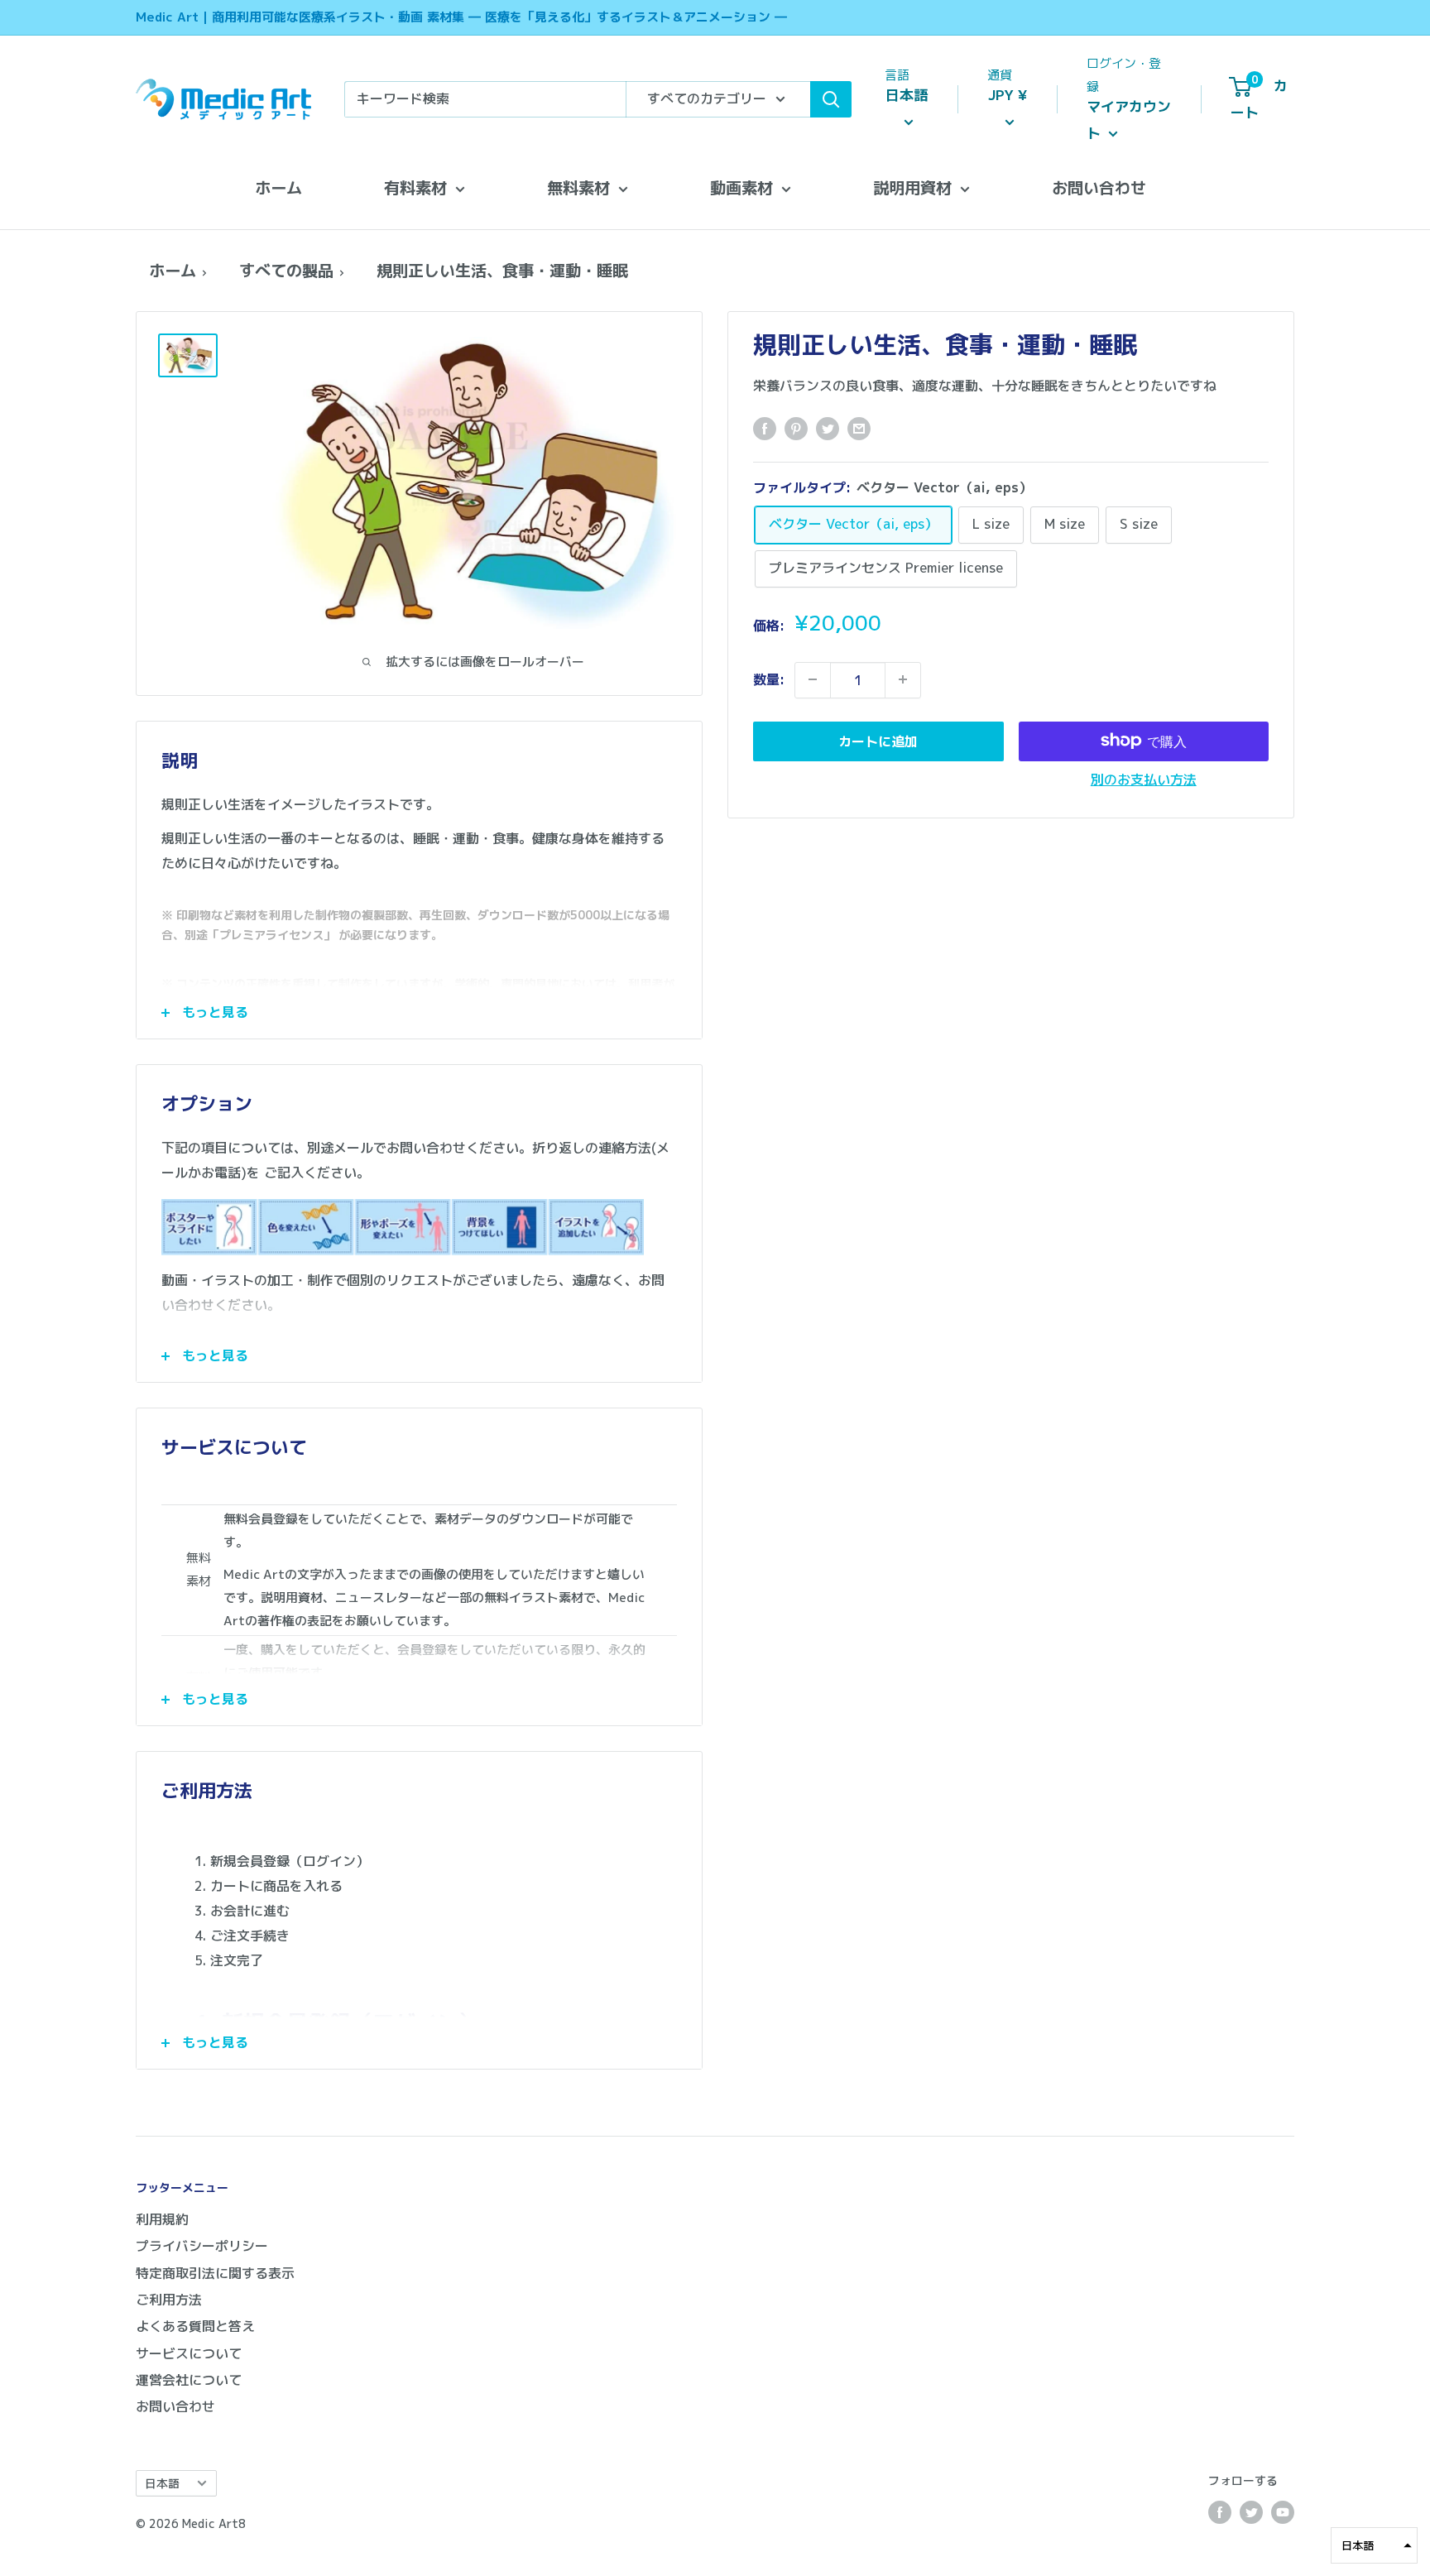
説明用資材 (912, 187)
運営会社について (189, 2380)
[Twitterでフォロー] (1251, 2512)
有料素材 (415, 187)
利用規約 (162, 2219)
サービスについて (189, 2353)
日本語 (162, 2483)
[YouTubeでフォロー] (1283, 2512)
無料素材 (578, 187)
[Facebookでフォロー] (1220, 2512)
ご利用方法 (169, 2300)
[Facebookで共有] (765, 429)
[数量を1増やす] (903, 679)
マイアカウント (1129, 120)
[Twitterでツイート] (828, 429)
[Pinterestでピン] (796, 429)
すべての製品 (286, 270)
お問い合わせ (1099, 187)
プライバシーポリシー (202, 2246)
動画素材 (741, 187)
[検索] (831, 99)
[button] (1374, 2545)
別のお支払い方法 (1144, 779)
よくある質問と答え (195, 2326)
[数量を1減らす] (813, 679)
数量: (769, 679)
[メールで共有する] (859, 429)
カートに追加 (878, 741)
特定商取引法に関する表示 (215, 2273)
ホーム (278, 187)
